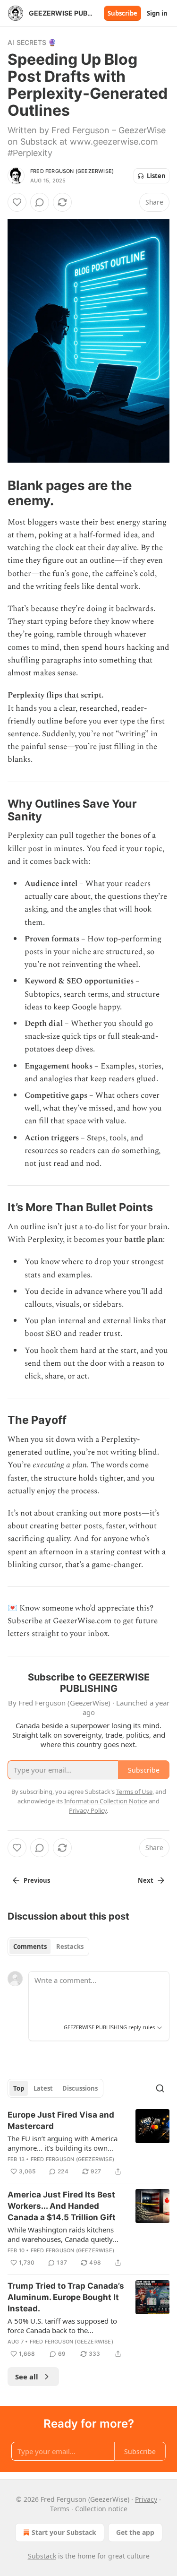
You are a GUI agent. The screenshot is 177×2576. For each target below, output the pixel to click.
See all (27, 2377)
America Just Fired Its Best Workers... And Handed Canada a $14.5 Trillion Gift (62, 2206)
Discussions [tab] (80, 2088)
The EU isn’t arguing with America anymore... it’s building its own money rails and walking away (63, 2143)
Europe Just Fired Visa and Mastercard (61, 2120)
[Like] (17, 202)
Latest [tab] (43, 2088)
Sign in (157, 13)
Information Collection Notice (106, 1801)
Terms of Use (134, 1792)
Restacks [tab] (70, 1947)
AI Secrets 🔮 (32, 42)
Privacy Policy (88, 1810)
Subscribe (122, 13)
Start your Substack (64, 2532)
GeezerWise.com (82, 1621)
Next (146, 1880)
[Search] (160, 2088)
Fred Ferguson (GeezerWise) (72, 171)
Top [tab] (19, 2088)
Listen (156, 176)
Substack (42, 2556)
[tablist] (48, 1947)
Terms (60, 2509)
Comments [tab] (30, 1947)
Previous (37, 1880)
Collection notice (101, 2509)
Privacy (146, 2499)
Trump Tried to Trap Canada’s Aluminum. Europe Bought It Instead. (66, 2297)
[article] (88, 2143)
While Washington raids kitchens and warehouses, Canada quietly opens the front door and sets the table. (62, 2234)
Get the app (135, 2532)
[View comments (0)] (40, 202)
